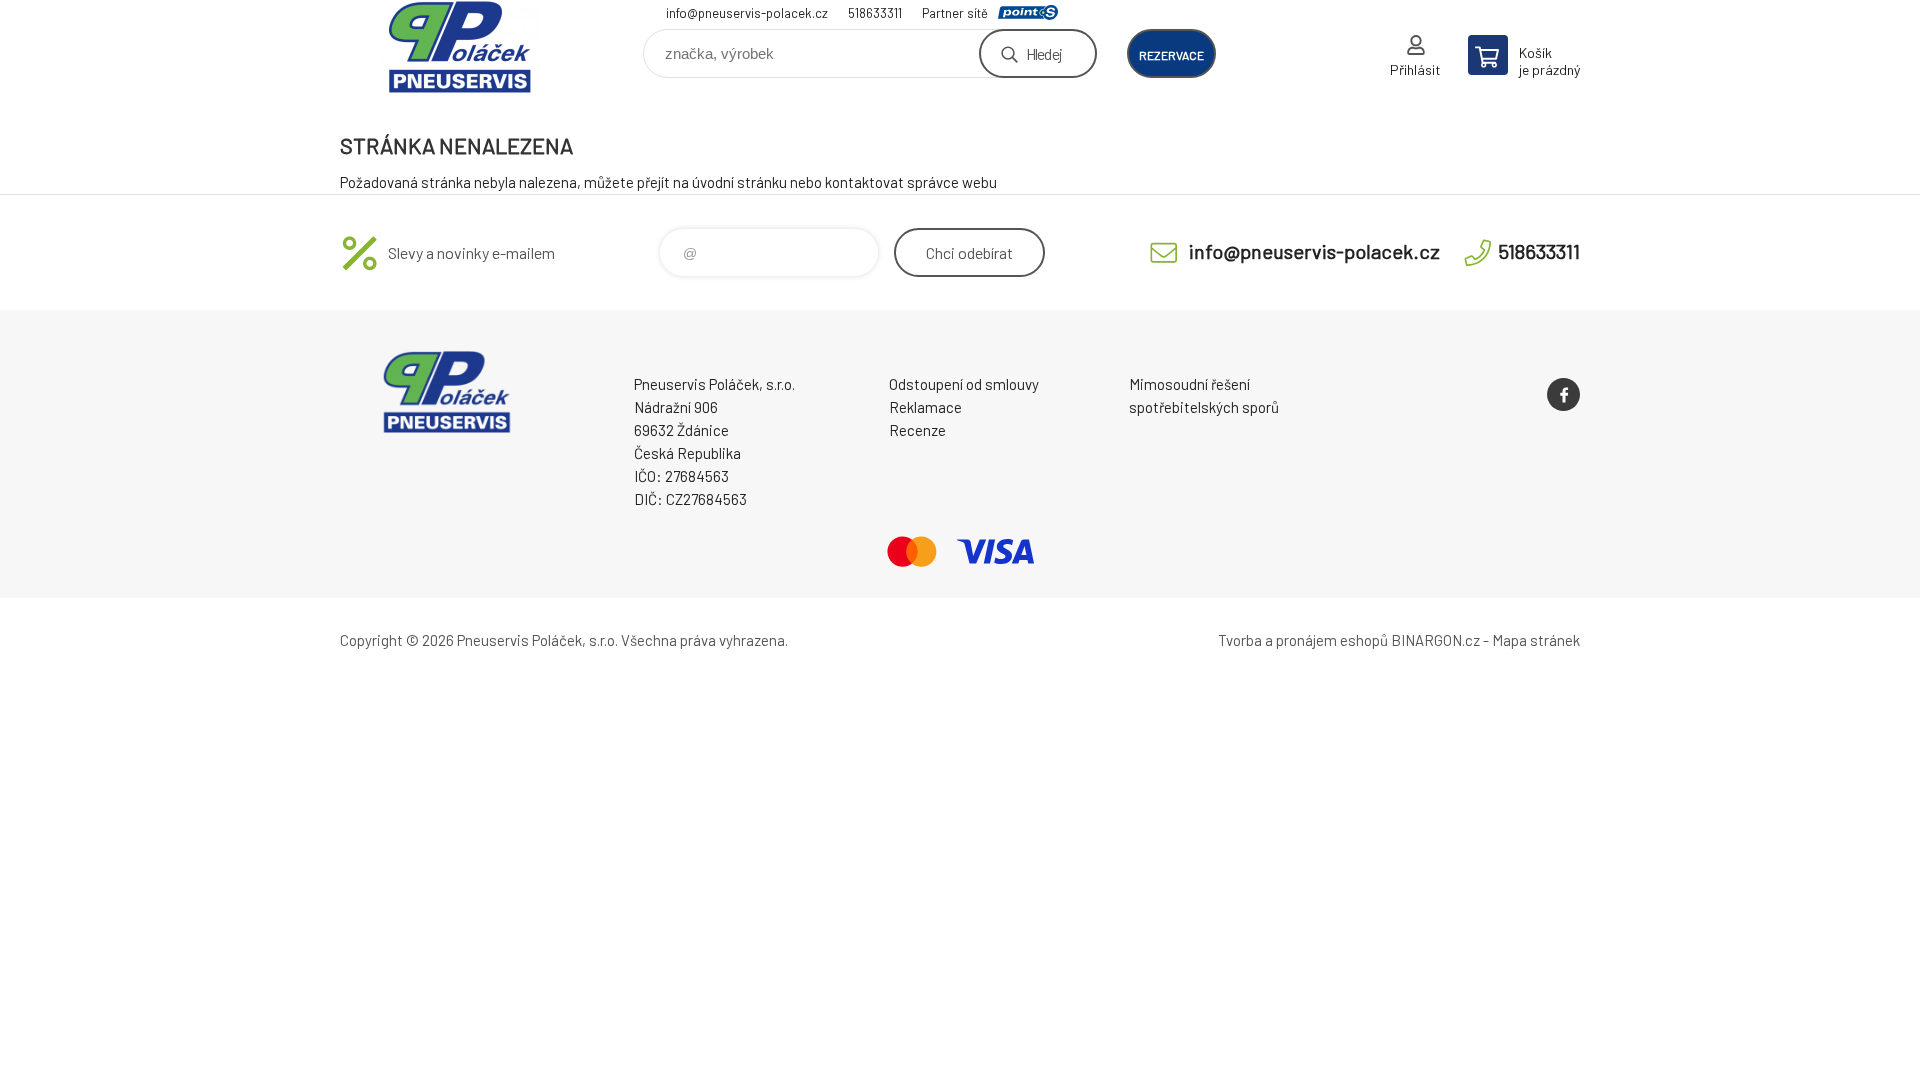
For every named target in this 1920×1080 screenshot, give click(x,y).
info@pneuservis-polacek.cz (747, 13)
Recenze (917, 430)
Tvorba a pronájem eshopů (1303, 640)
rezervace (1171, 55)
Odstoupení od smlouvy (964, 384)
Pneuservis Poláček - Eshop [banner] (460, 46)
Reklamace (925, 407)
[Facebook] (1563, 394)
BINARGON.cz (1435, 640)
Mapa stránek (1536, 640)
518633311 (875, 13)
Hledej (1044, 53)
